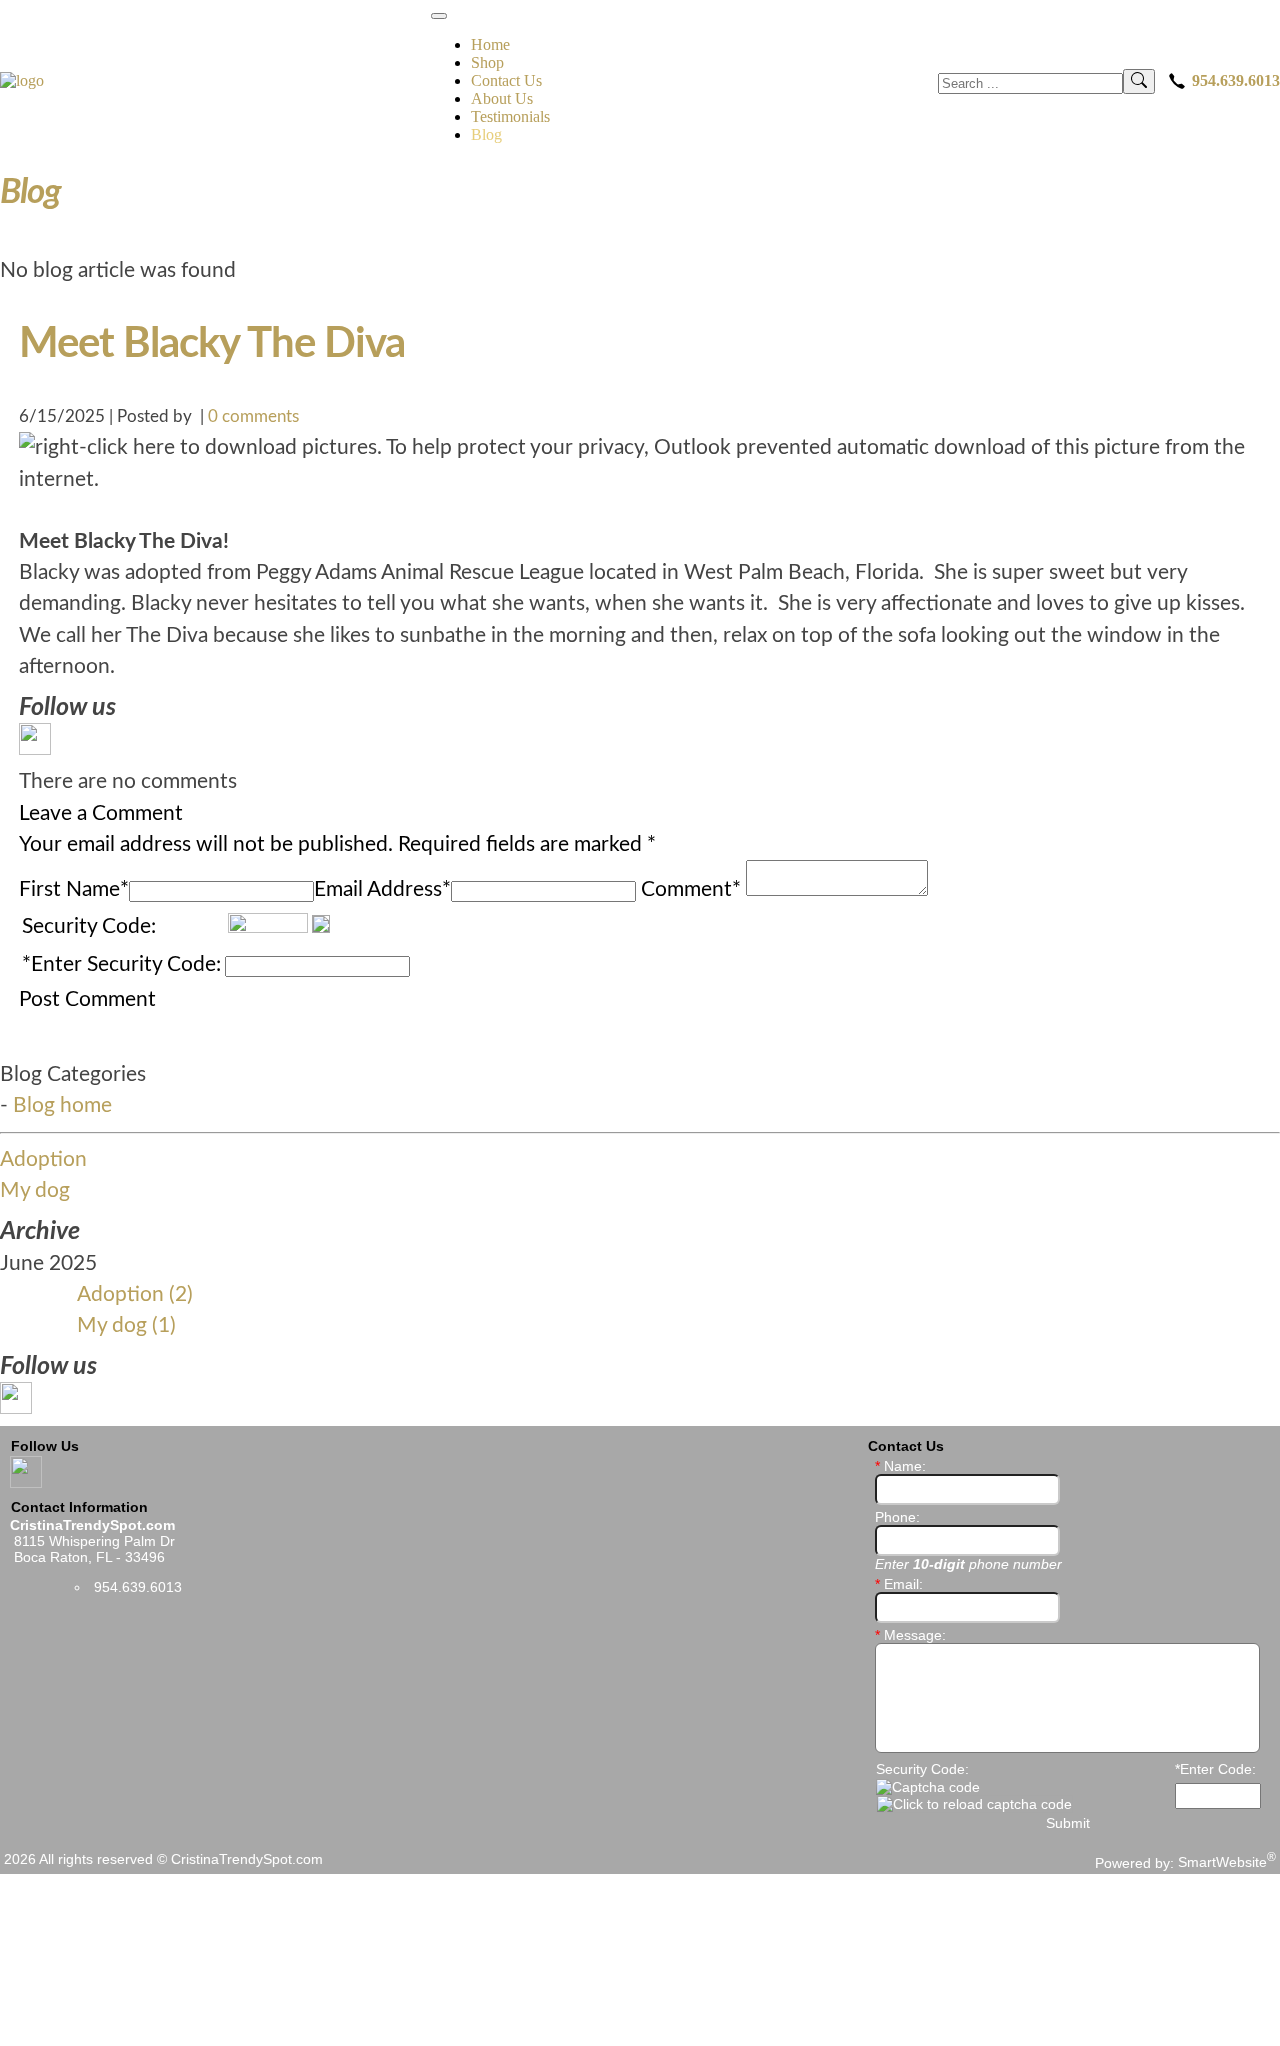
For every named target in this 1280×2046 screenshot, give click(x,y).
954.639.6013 (1236, 80)
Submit (1068, 1823)
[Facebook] (35, 743)
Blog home (62, 1105)
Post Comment (87, 999)
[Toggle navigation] (439, 16)
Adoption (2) (135, 1294)
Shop (487, 62)
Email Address (382, 889)
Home (490, 44)
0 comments (253, 416)
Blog (486, 134)
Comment (691, 889)
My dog (35, 1190)
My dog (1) (126, 1325)
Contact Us (506, 80)
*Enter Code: (1215, 1769)
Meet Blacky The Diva (212, 344)
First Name (74, 889)
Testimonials (510, 116)
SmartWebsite (1227, 1862)
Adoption (43, 1159)
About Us (502, 98)
